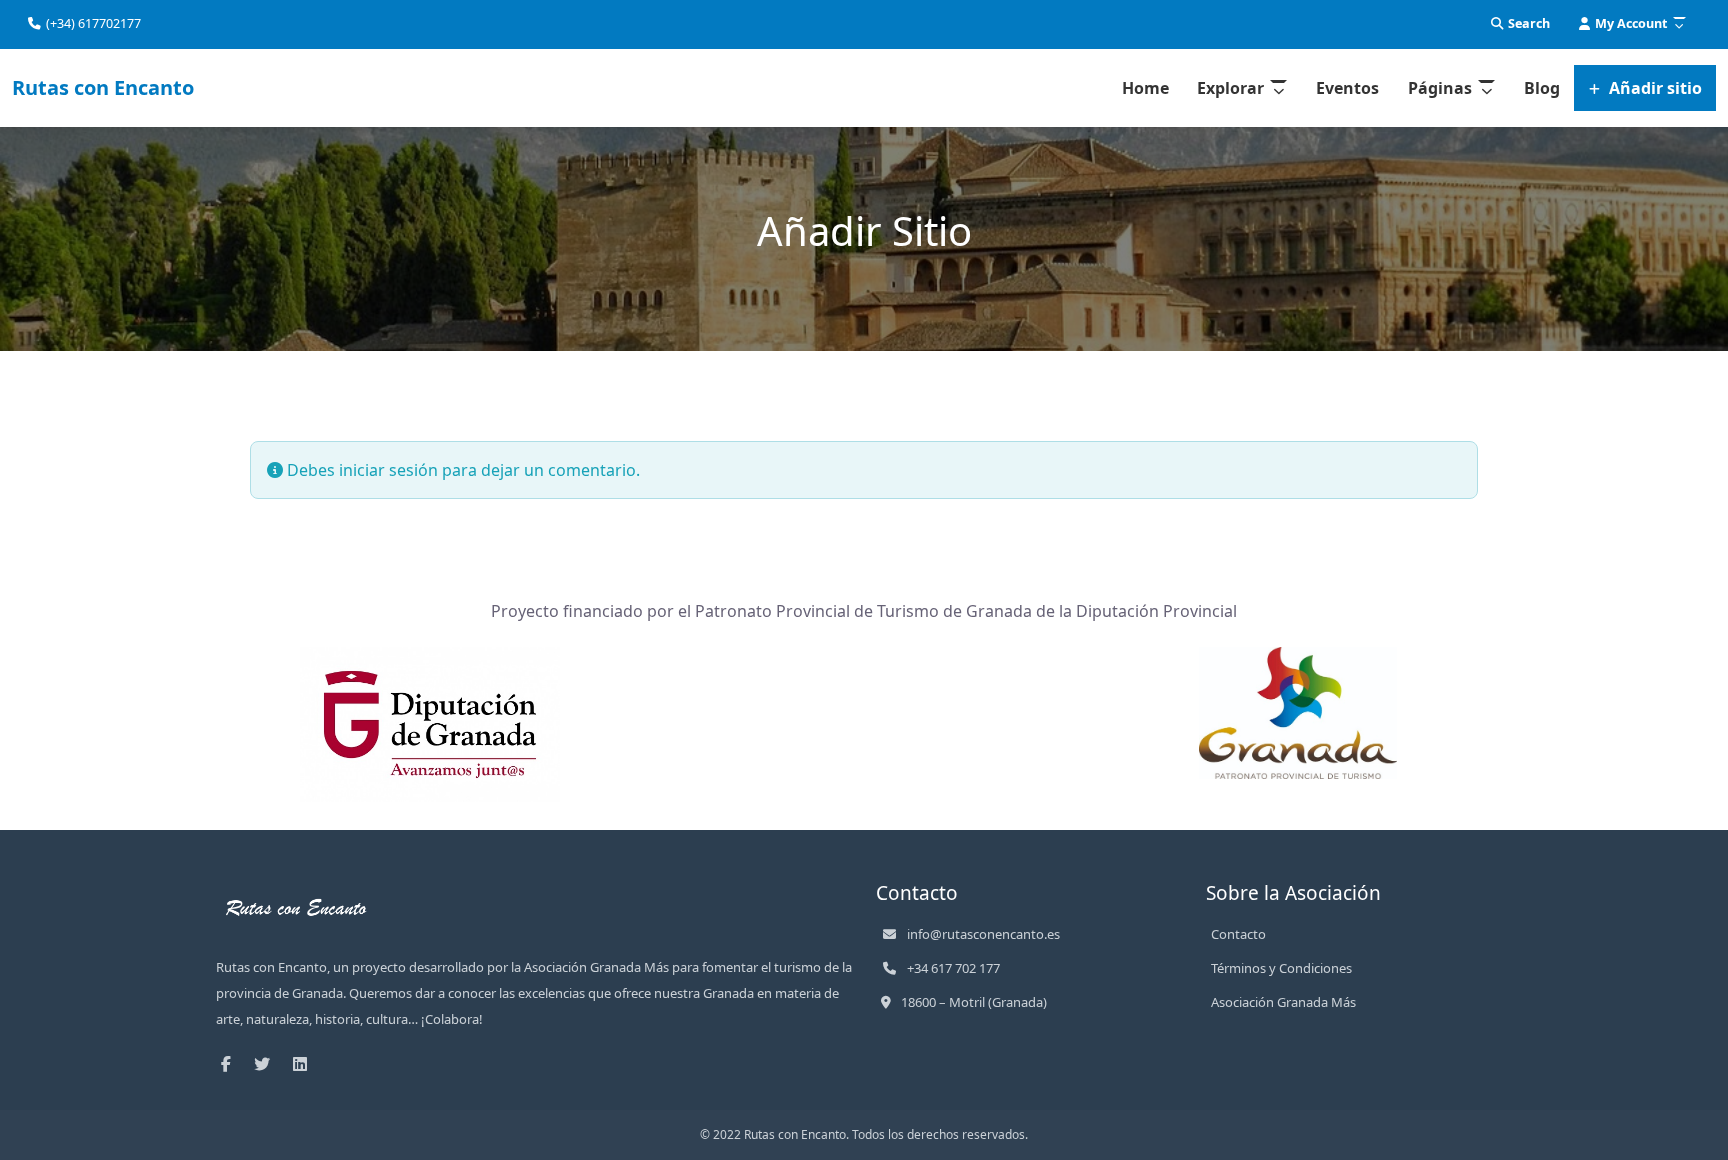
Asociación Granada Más (1283, 1002)
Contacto (1238, 934)
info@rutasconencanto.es (983, 934)
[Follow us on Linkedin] (305, 1064)
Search (1527, 23)
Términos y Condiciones (1281, 968)
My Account (1629, 23)
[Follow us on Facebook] (231, 1064)
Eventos (1347, 88)
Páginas (1440, 88)
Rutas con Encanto (103, 87)
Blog (1542, 88)
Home (1145, 88)
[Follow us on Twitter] (267, 1064)
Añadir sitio (1653, 88)
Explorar (1230, 88)
